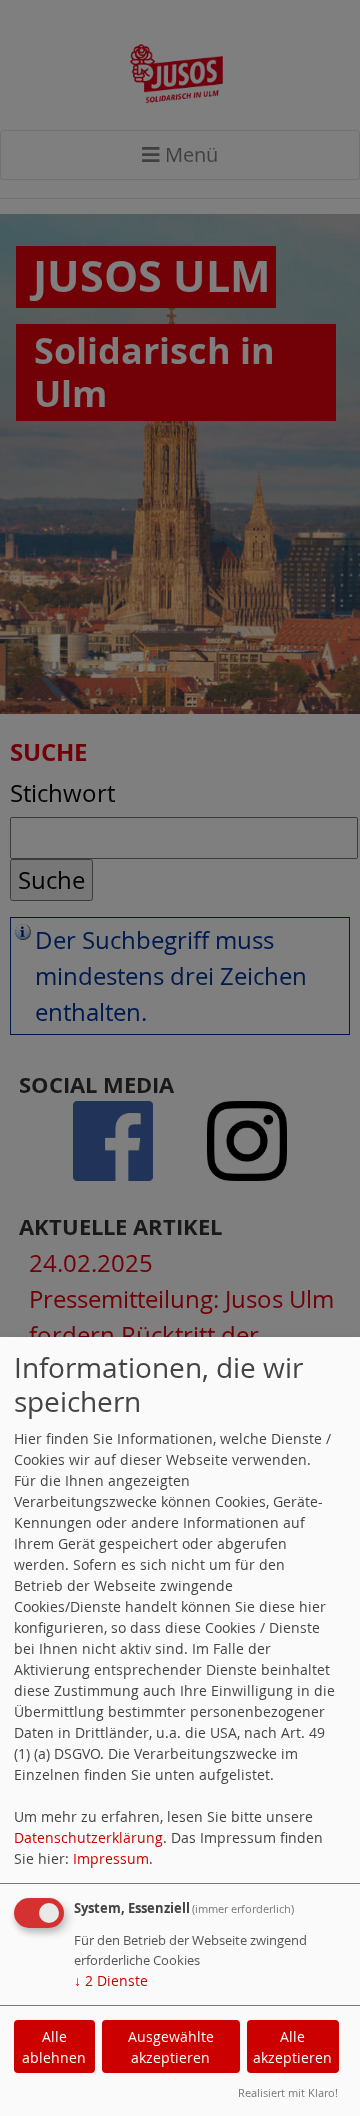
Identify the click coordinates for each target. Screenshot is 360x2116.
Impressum (111, 1858)
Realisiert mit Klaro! (288, 2092)
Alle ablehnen (54, 2047)
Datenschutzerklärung (88, 1837)
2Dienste (111, 1980)
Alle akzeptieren (292, 2047)
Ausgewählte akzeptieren (171, 2047)
